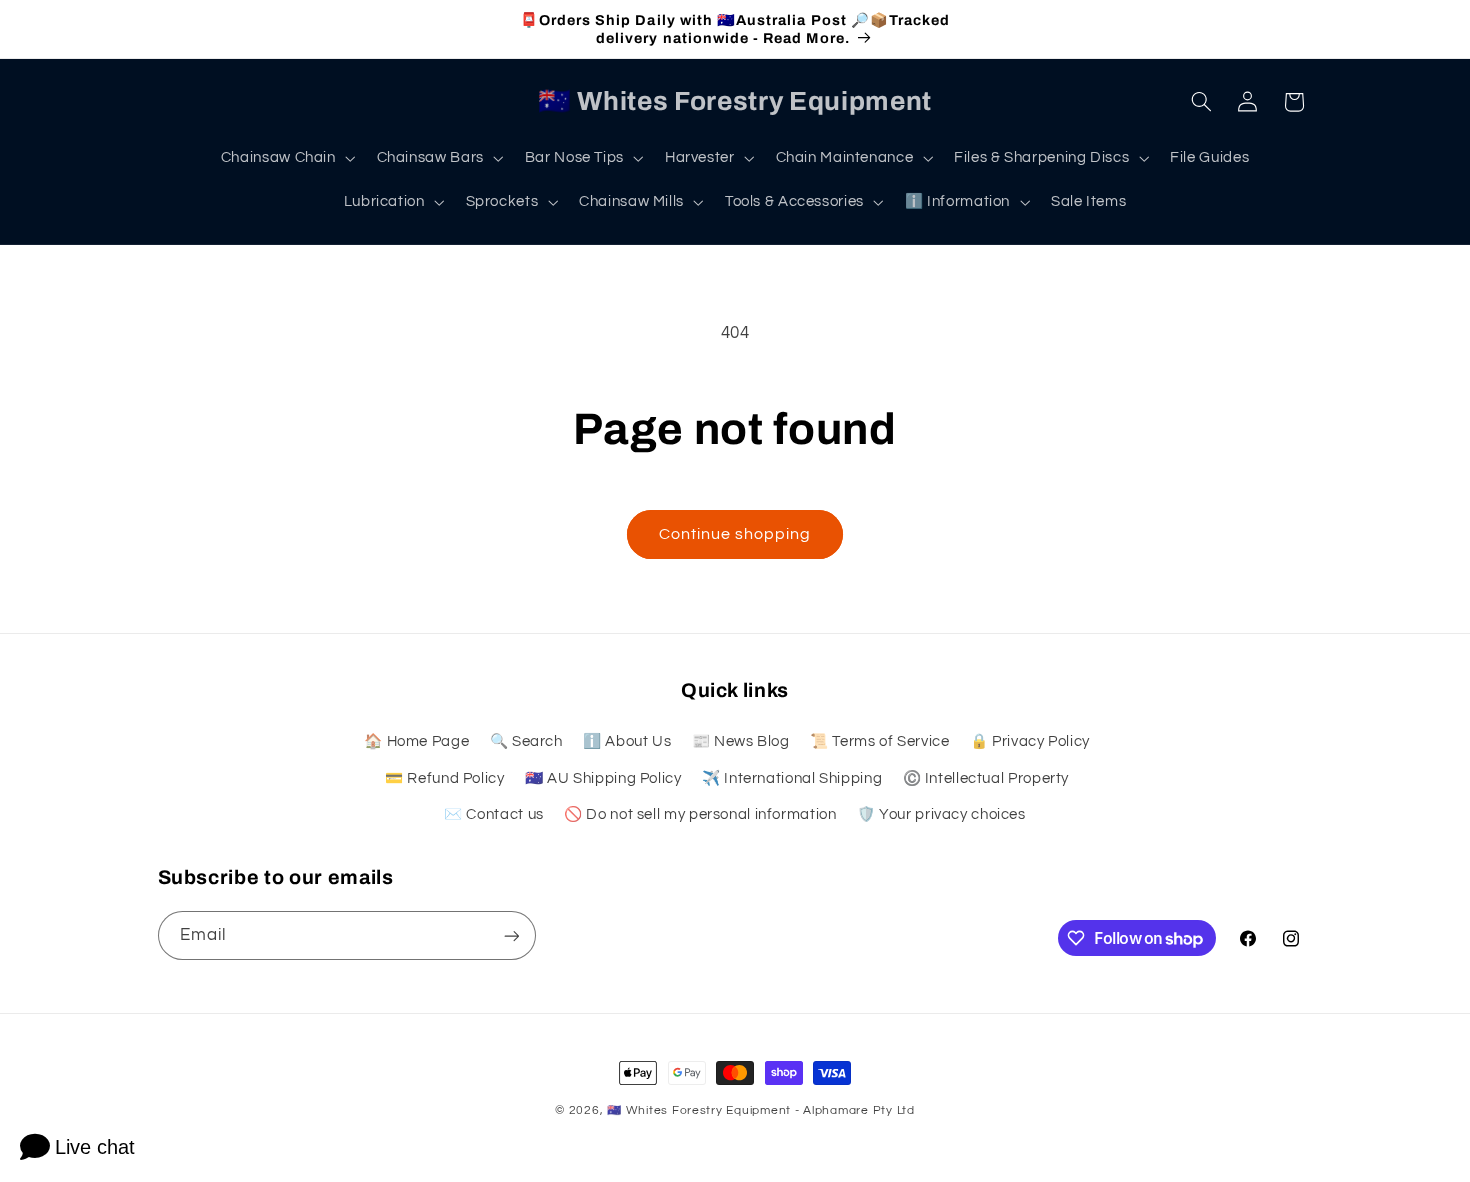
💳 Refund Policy (444, 778)
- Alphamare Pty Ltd (855, 1110)
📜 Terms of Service (879, 741)
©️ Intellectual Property (986, 778)
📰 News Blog (741, 741)
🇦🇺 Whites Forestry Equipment (699, 1110)
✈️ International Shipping (792, 778)
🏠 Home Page (416, 741)
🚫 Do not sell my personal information (700, 814)
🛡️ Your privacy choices (941, 814)
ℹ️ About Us (627, 741)
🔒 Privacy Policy (1030, 741)
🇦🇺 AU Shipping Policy (603, 778)
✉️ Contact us (494, 814)
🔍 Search (526, 741)
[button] (286, 158)
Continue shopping (735, 534)
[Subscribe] (511, 935)
